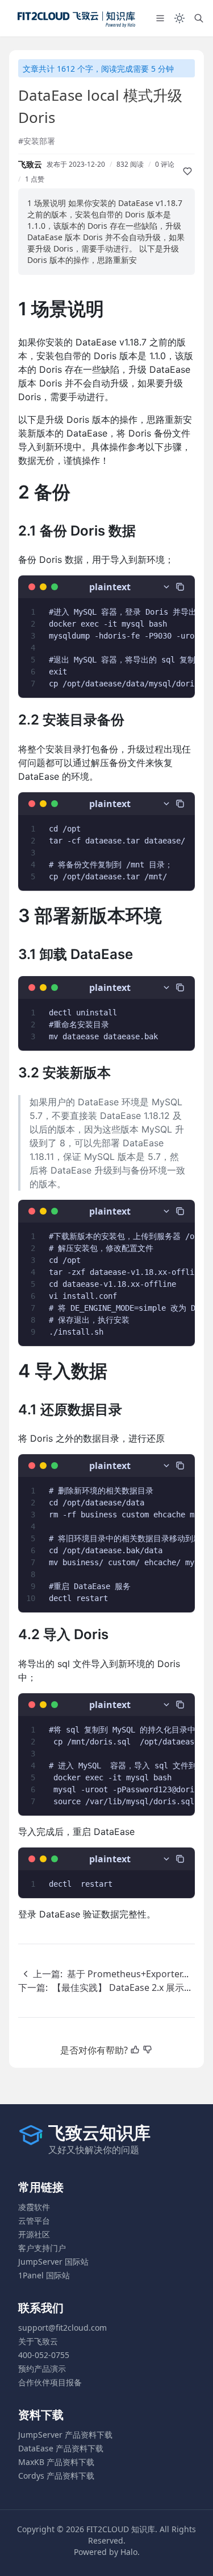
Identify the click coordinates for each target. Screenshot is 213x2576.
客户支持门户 (42, 2248)
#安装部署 (37, 141)
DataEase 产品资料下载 (61, 2448)
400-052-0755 (44, 2355)
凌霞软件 (34, 2207)
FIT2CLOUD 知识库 (121, 2529)
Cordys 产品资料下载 (56, 2476)
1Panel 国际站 (44, 2275)
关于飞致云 (38, 2341)
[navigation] (103, 1974)
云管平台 (34, 2221)
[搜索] (199, 18)
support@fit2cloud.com (62, 2328)
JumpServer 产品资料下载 (65, 2435)
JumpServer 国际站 (53, 2262)
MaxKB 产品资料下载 (56, 2462)
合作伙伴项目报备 (50, 2382)
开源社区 (34, 2234)
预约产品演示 (42, 2369)
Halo (129, 2552)
